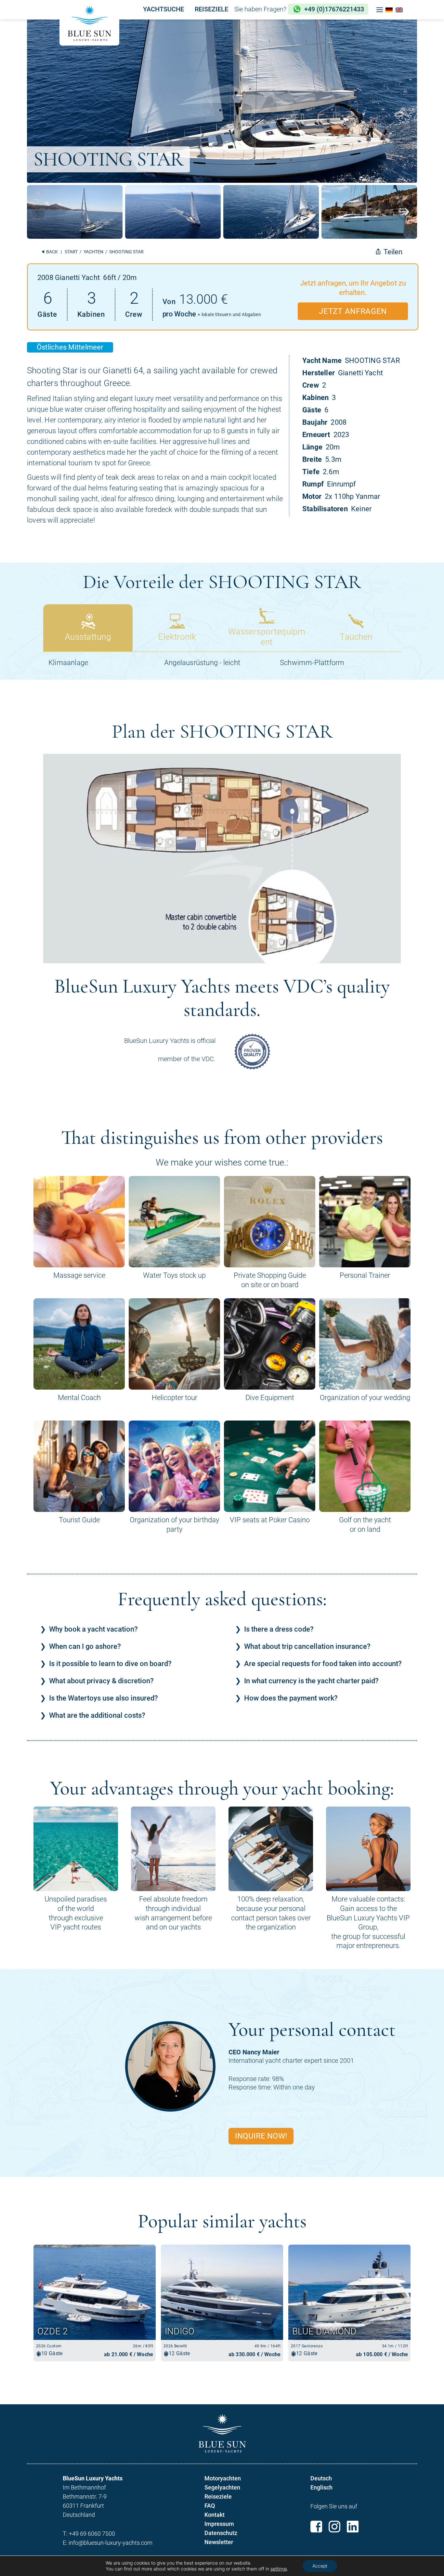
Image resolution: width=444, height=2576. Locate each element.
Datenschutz (221, 2533)
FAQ (210, 2506)
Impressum (219, 2524)
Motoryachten (223, 2478)
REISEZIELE (211, 9)
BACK (52, 252)
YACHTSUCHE (163, 9)
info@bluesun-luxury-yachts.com (111, 2543)
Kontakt (215, 2515)
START (71, 252)
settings (279, 2569)
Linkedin (353, 2527)
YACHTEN (93, 252)
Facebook (316, 2527)
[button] (380, 10)
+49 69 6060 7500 (92, 2534)
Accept (320, 2566)
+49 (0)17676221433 (334, 9)
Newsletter (219, 2542)
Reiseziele (218, 2496)
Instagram (334, 2527)
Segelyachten (222, 2487)
